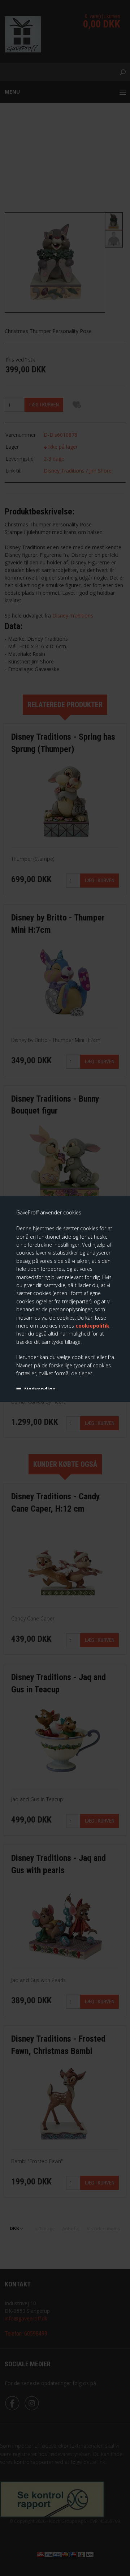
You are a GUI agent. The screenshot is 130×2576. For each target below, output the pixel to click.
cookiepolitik (92, 1326)
